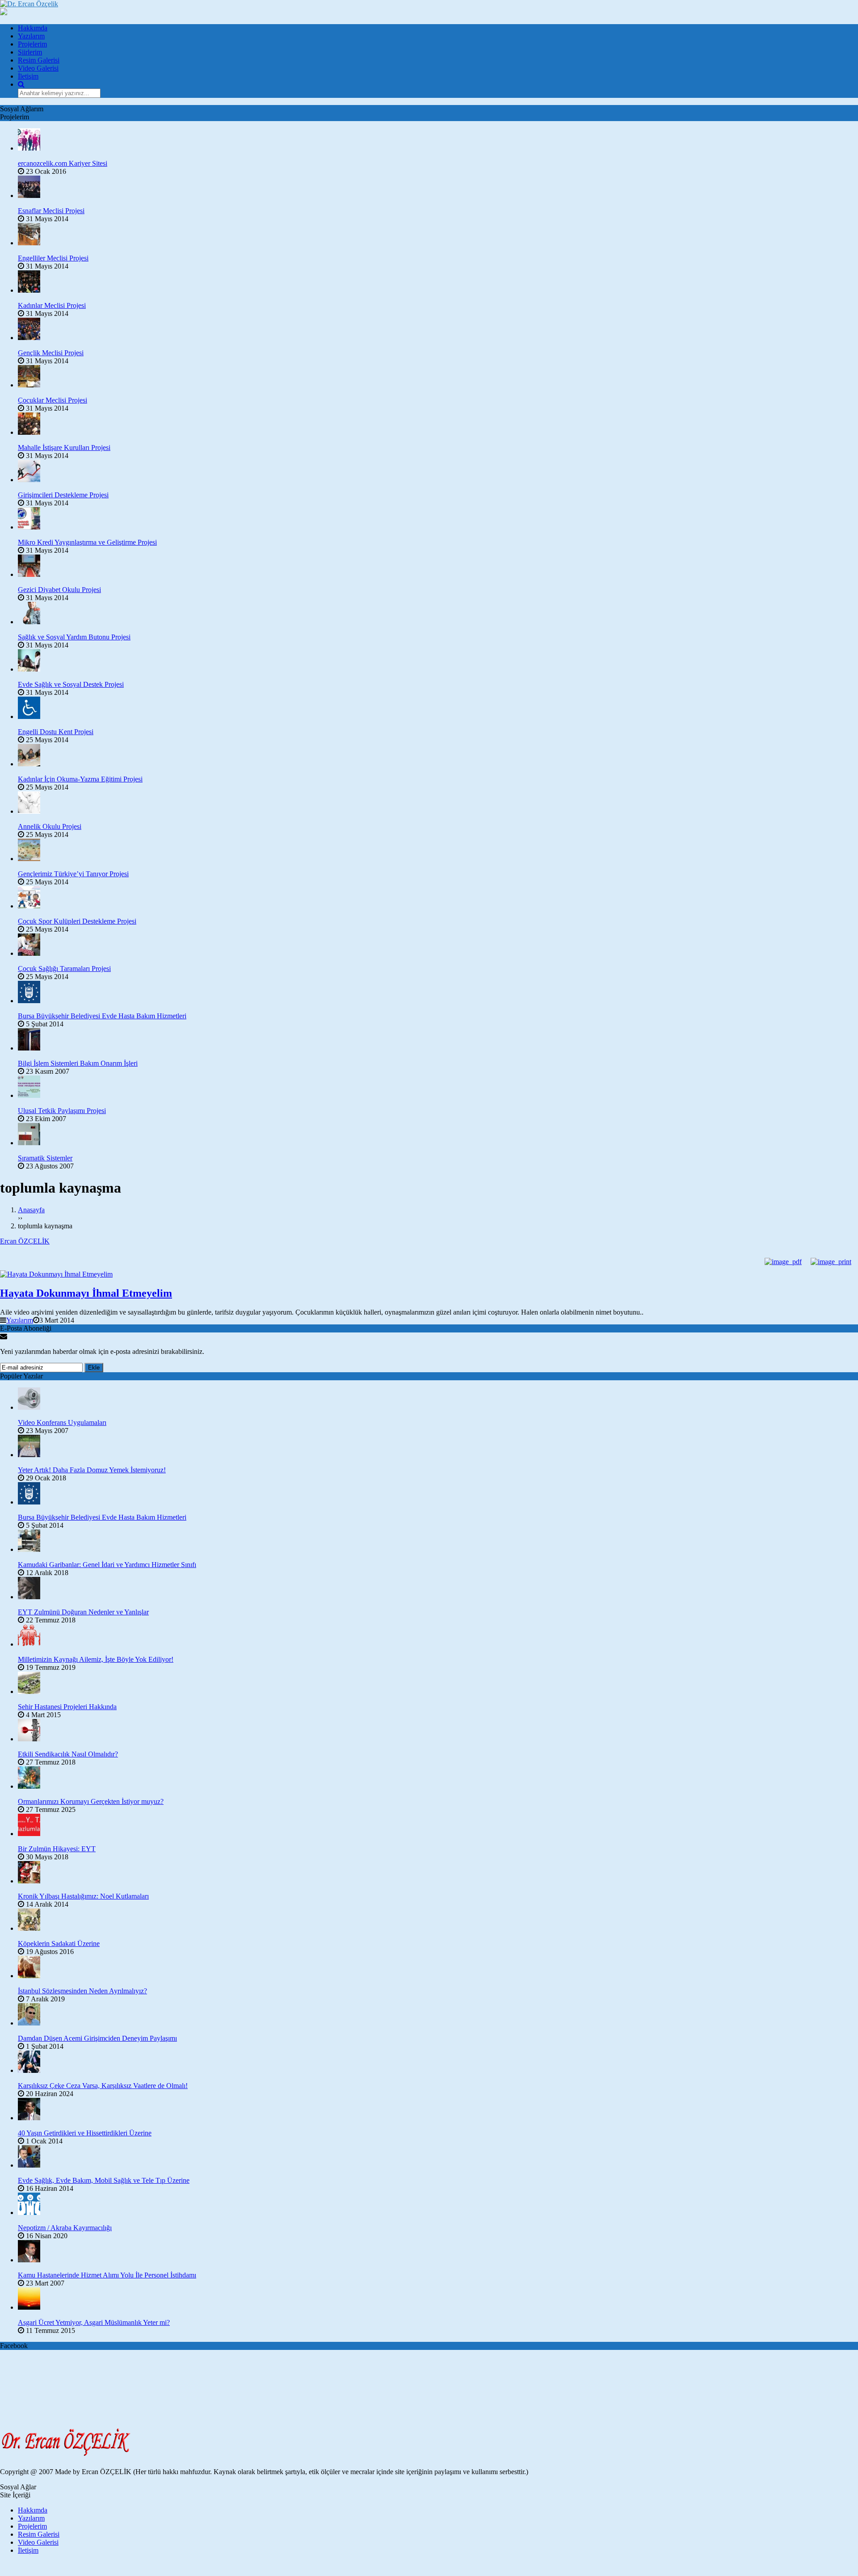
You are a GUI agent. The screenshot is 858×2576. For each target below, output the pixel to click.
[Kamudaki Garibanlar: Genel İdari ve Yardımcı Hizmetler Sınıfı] (438, 1542)
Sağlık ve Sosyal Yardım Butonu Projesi (74, 637)
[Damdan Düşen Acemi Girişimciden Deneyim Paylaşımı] (438, 2015)
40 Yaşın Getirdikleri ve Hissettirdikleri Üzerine (85, 2133)
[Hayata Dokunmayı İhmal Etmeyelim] (429, 1274)
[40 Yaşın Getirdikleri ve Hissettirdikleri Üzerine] (438, 2110)
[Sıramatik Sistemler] (438, 1135)
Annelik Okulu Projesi (50, 826)
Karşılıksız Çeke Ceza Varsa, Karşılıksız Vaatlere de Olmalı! (103, 2086)
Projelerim (32, 44)
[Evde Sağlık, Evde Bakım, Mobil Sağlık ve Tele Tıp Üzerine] (438, 2157)
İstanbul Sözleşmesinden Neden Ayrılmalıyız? (82, 1991)
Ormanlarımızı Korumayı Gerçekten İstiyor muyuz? (91, 1801)
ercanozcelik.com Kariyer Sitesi (63, 163)
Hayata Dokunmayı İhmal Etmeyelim (86, 1293)
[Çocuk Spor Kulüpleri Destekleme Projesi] (438, 898)
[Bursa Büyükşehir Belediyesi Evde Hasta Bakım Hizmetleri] (438, 993)
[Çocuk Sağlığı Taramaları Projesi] (438, 946)
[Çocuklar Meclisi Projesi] (438, 377)
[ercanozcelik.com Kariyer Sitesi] (438, 140)
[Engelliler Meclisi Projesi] (438, 235)
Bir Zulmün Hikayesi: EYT (57, 1849)
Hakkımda (33, 28)
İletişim (28, 76)
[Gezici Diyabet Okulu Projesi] (438, 567)
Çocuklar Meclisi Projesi (53, 400)
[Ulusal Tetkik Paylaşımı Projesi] (438, 1088)
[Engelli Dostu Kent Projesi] (438, 709)
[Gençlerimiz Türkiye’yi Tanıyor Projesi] (438, 851)
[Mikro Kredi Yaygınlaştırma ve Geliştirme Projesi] (438, 519)
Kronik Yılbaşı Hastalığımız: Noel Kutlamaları (83, 1896)
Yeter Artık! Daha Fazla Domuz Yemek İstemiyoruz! (92, 1470)
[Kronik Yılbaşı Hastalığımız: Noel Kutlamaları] (438, 1873)
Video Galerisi (38, 68)
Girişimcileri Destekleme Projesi (63, 495)
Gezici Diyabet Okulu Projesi (59, 590)
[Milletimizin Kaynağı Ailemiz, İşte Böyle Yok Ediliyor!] (438, 1636)
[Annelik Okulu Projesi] (438, 803)
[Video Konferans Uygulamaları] (438, 1399)
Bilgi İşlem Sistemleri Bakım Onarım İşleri (78, 1063)
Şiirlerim (30, 52)
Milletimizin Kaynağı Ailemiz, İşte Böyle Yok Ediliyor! (96, 1659)
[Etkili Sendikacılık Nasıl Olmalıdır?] (438, 1731)
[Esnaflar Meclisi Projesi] (438, 188)
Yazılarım (31, 36)
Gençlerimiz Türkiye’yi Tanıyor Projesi (73, 874)
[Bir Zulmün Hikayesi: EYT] (438, 1826)
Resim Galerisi (39, 60)
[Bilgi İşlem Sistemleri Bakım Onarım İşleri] (438, 1040)
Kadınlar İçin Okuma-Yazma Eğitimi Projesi (80, 779)
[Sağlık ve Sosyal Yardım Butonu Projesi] (438, 614)
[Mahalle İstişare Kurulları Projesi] (438, 424)
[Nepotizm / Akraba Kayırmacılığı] (438, 2205)
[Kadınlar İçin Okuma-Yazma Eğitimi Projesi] (438, 756)
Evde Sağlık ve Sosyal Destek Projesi (71, 684)
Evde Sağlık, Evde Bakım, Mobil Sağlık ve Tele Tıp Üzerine (104, 2180)
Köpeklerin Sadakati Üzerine (59, 1944)
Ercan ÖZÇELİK (25, 1241)
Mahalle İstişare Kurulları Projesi (64, 448)
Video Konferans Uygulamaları (62, 1422)
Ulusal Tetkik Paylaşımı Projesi (62, 1111)
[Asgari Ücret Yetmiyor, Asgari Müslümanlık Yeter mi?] (438, 2299)
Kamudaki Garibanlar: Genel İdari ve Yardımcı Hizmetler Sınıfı (107, 1565)
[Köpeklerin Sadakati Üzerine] (438, 1920)
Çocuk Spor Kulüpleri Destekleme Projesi (77, 921)
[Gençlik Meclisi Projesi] (438, 330)
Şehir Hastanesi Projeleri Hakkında (67, 1707)
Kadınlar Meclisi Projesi (52, 305)
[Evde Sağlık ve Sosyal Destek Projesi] (438, 661)
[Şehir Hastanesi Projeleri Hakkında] (438, 1684)
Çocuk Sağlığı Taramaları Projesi (64, 969)
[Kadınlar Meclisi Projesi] (438, 282)
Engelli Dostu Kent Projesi (56, 732)
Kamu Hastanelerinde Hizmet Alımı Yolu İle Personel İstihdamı (107, 2275)
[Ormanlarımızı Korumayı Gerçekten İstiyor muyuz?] (438, 1778)
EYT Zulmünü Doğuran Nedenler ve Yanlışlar (83, 1612)
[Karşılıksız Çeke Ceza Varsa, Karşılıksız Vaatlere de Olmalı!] (438, 2063)
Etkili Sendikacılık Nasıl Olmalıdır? (68, 1754)
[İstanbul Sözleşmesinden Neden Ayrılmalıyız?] (438, 1968)
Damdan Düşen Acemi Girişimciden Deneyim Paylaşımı (97, 2038)
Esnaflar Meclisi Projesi (51, 211)
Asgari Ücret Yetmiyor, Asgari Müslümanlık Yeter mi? (94, 2322)
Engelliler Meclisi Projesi (53, 258)
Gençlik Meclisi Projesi (51, 353)
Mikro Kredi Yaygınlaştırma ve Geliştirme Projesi (87, 542)
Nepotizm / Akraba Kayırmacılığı (65, 2228)
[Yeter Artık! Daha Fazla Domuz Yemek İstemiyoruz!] (438, 1447)
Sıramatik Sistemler (45, 1158)
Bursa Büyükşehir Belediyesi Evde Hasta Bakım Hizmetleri (102, 1016)
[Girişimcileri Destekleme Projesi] (438, 472)
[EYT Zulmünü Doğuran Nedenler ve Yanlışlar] (438, 1589)
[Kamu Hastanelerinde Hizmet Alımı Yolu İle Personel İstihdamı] (438, 2252)
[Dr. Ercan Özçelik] (29, 4)
